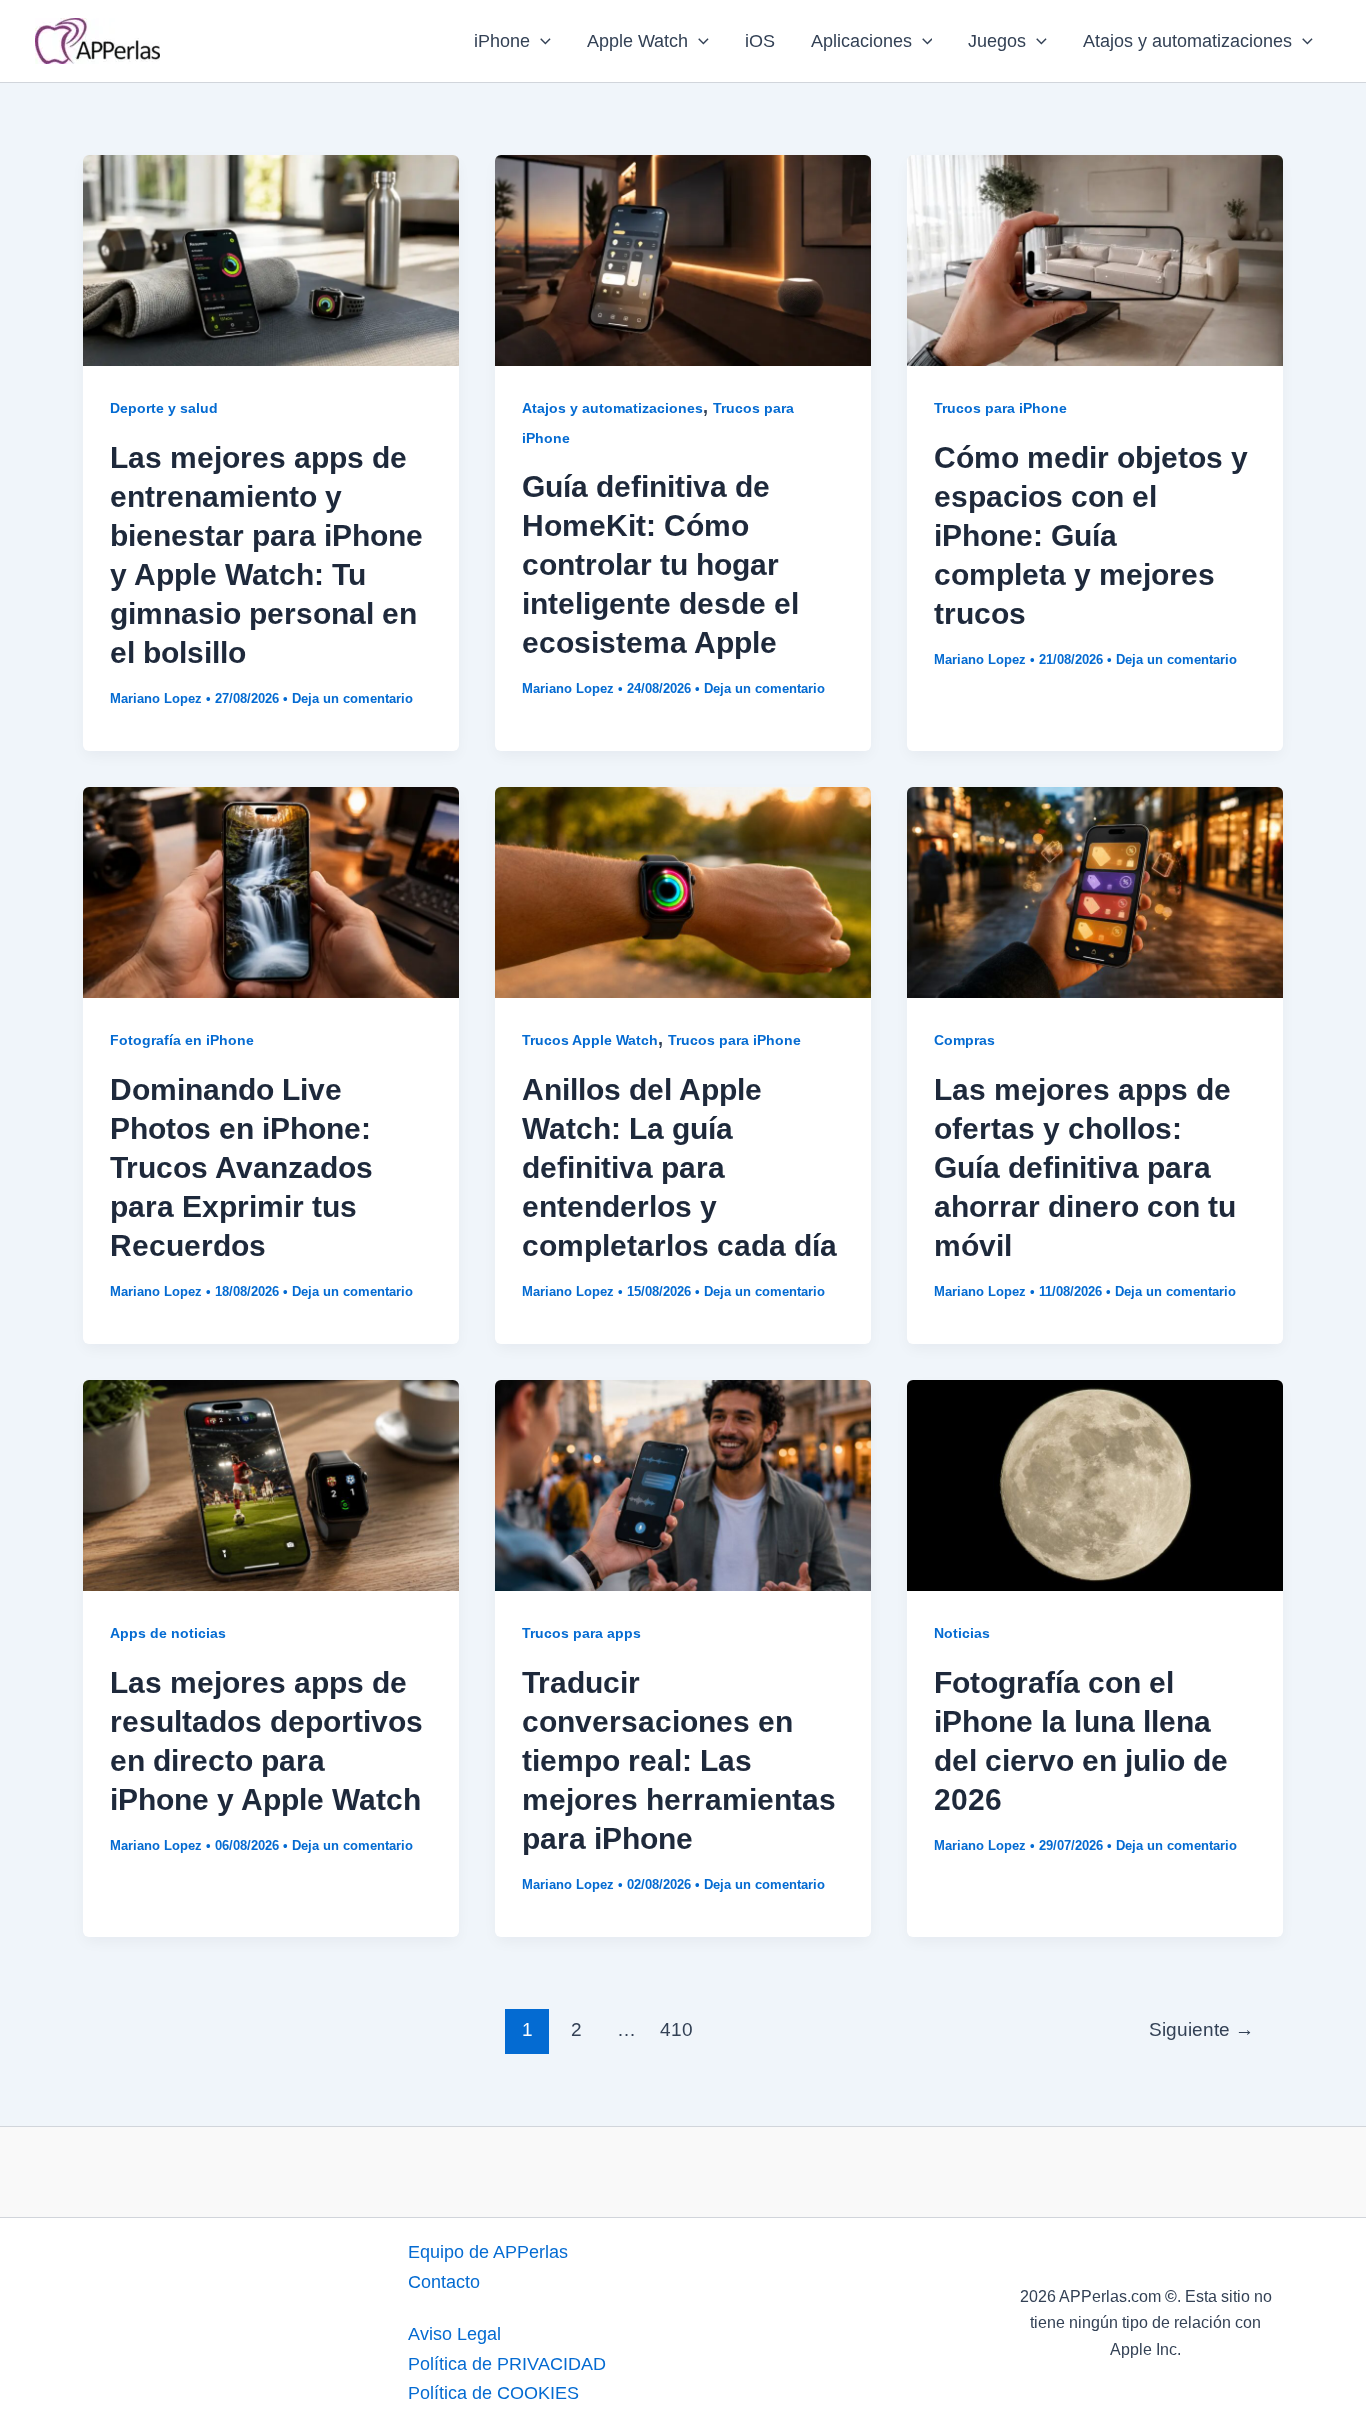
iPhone (502, 41)
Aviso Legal (454, 2334)
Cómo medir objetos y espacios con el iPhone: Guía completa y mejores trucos (1091, 535)
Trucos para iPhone (1000, 408)
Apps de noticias (168, 1633)
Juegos (997, 41)
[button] (540, 41)
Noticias (962, 1633)
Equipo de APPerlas (488, 2252)
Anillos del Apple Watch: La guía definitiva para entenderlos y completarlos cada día (679, 1167)
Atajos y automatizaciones (1187, 41)
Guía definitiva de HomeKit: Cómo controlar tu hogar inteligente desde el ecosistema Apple (660, 564)
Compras (964, 1040)
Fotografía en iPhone (182, 1040)
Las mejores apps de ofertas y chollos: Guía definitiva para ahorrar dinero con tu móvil (1085, 1167)
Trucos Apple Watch (590, 1040)
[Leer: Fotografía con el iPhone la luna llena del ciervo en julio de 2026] (1095, 1484)
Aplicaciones (861, 41)
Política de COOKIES (493, 2393)
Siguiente (1201, 2029)
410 (676, 2029)
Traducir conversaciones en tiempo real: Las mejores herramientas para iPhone (679, 1760)
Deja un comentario (352, 698)
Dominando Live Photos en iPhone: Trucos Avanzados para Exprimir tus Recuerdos (241, 1167)
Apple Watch (637, 41)
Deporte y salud (164, 408)
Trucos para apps (581, 1633)
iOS (760, 41)
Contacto (444, 2282)
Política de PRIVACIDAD (507, 2364)
